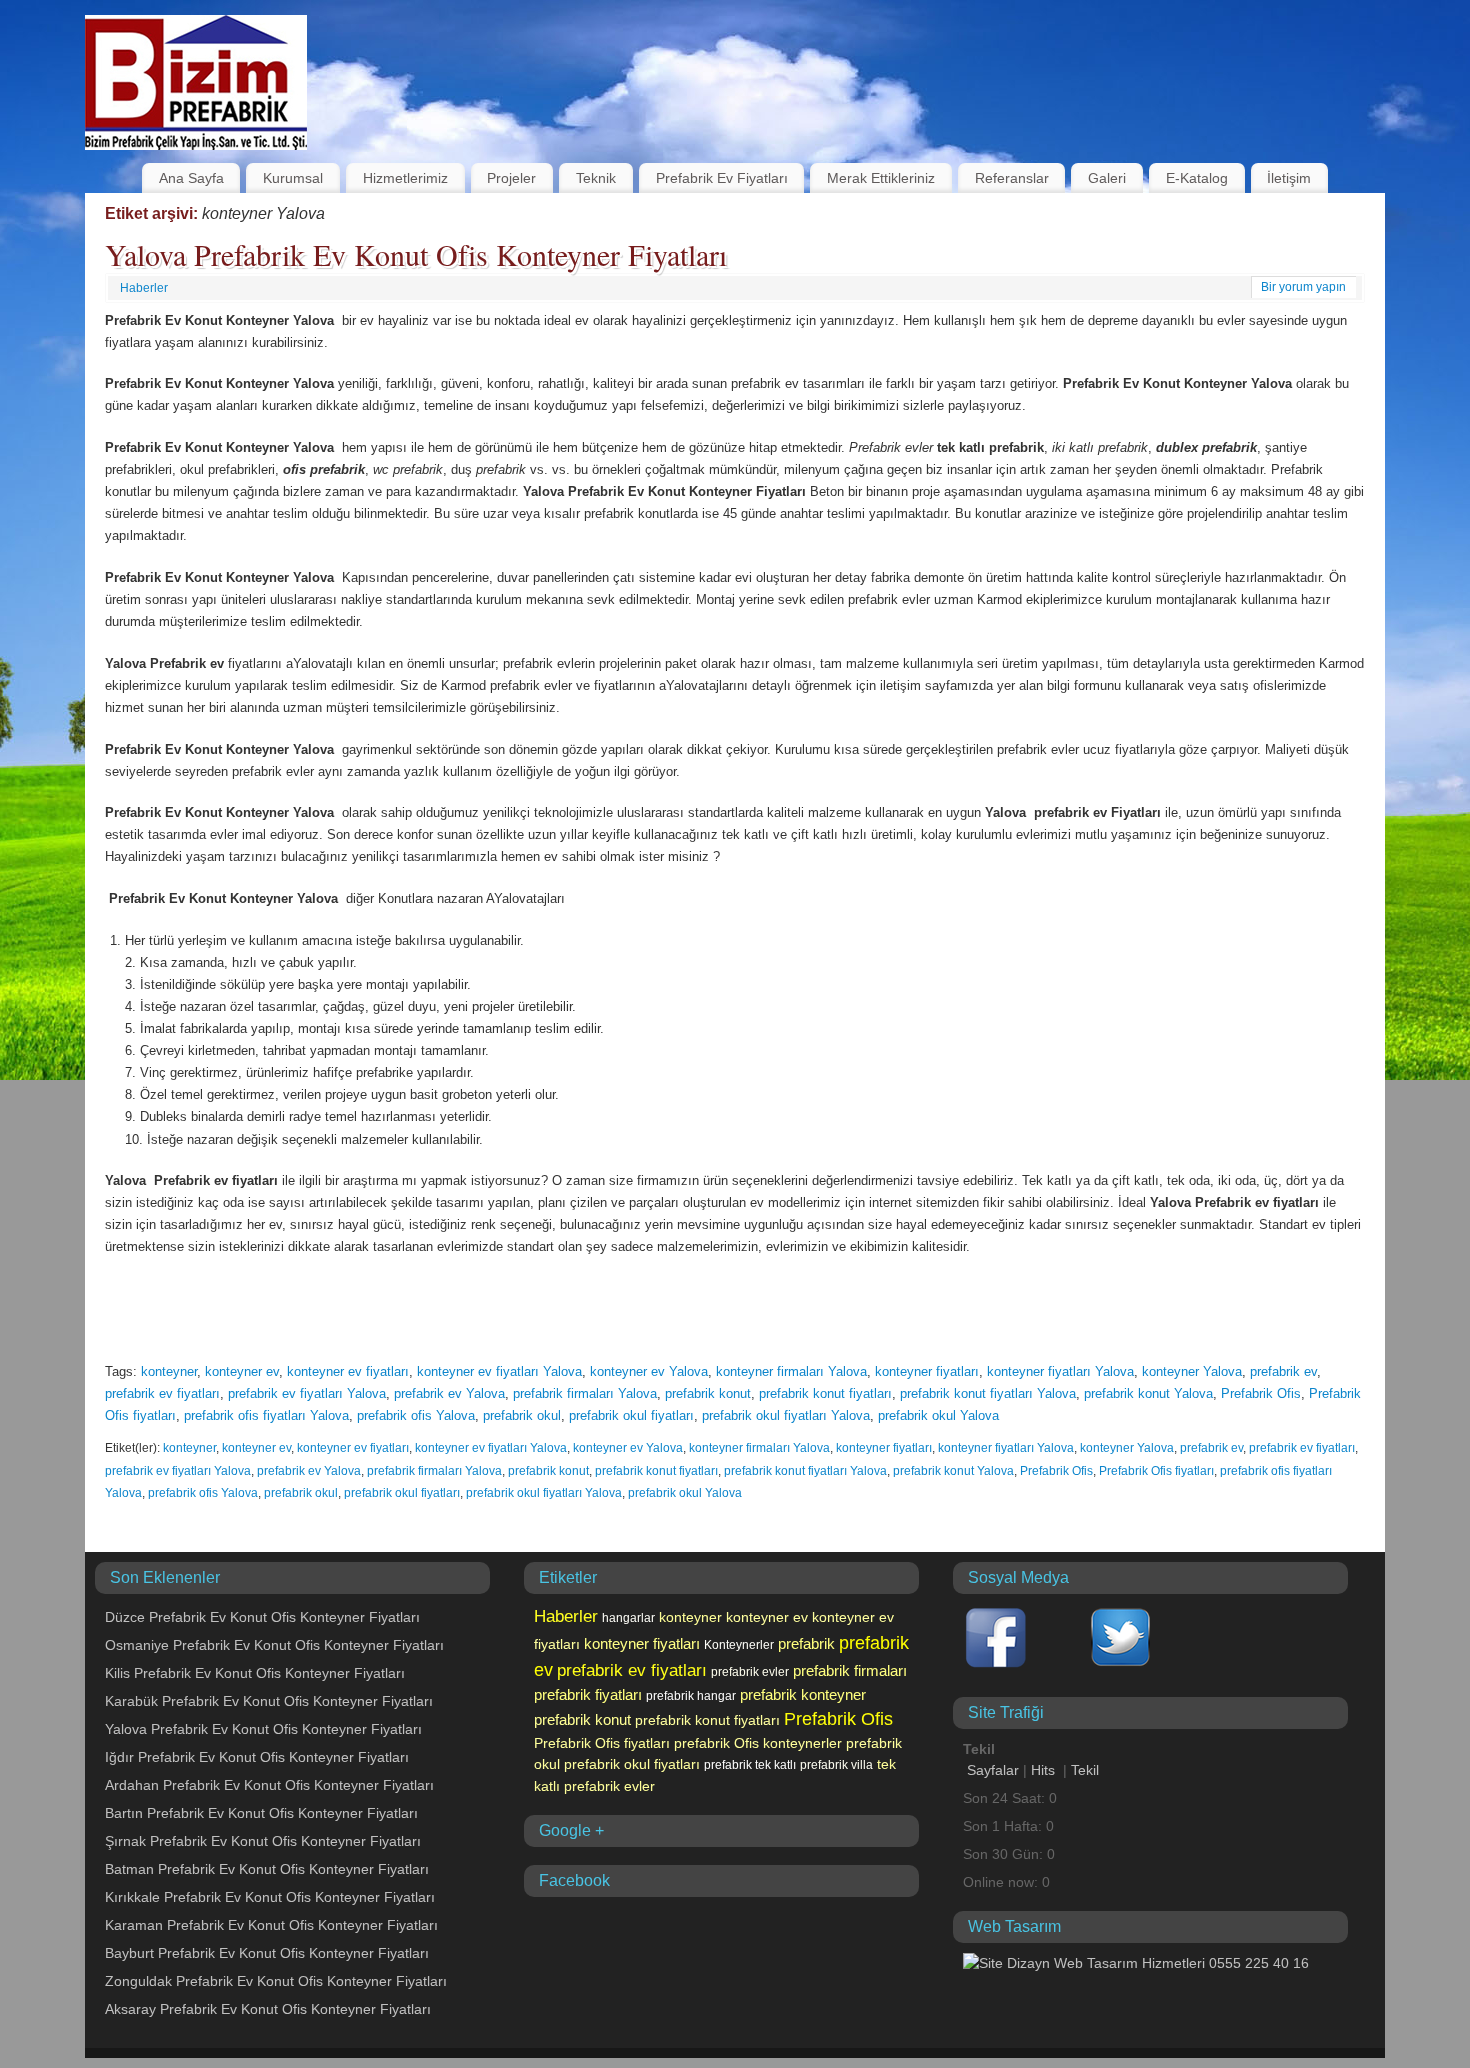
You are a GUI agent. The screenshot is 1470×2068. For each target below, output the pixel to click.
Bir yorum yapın (1303, 287)
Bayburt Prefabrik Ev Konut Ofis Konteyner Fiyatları (267, 1953)
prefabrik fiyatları (588, 1694)
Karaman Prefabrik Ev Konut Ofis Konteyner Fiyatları (271, 1925)
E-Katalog (1197, 178)
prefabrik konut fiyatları (825, 1393)
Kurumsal (293, 178)
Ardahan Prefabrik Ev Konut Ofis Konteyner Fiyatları (269, 1785)
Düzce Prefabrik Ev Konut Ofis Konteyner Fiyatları (262, 1617)
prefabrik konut (708, 1393)
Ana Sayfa (191, 178)
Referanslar (1012, 178)
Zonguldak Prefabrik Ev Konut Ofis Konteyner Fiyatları (276, 1981)
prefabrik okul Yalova (938, 1415)
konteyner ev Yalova (649, 1371)
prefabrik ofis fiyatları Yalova (266, 1415)
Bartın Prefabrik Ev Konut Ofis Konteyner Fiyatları (261, 1813)
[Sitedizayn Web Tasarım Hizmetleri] (1136, 1963)
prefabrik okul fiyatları (631, 1415)
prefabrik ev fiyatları (162, 1393)
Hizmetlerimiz (405, 178)
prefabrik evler (750, 1672)
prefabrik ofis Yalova (416, 1415)
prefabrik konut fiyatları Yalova (988, 1393)
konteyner (169, 1371)
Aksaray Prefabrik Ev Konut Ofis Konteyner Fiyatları (268, 2009)
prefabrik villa (836, 1765)
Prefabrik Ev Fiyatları (722, 178)
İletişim (1289, 178)
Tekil (1085, 1770)
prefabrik (806, 1643)
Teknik (596, 178)
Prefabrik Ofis (1261, 1393)
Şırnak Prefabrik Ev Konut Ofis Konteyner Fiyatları (263, 1841)
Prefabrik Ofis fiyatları (1156, 1471)
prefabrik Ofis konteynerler (758, 1743)
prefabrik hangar (691, 1696)
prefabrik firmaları (850, 1670)
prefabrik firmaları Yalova (585, 1393)
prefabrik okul (522, 1415)
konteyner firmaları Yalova (791, 1371)
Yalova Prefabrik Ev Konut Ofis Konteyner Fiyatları (416, 254)
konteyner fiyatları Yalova (1060, 1371)
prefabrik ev (1283, 1371)
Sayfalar (993, 1770)
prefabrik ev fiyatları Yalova (307, 1393)
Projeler (511, 178)
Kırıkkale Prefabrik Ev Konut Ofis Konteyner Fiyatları (270, 1897)
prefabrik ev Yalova (449, 1393)
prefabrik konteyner (803, 1694)
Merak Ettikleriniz (881, 178)
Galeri (1107, 178)
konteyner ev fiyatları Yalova (499, 1371)
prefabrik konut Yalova (1148, 1393)
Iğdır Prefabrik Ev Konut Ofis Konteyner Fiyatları (257, 1757)
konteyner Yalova (1192, 1371)
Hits (1045, 1770)
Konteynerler (739, 1645)
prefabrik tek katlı (750, 1765)
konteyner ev (242, 1371)
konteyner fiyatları (927, 1371)
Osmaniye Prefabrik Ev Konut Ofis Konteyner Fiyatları (274, 1645)
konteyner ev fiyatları (348, 1371)
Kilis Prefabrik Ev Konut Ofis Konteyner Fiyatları (255, 1673)
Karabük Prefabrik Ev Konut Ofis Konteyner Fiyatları (269, 1701)
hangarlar (628, 1618)
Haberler (144, 288)
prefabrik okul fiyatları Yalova (786, 1415)
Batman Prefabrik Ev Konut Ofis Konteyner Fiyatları (267, 1869)
